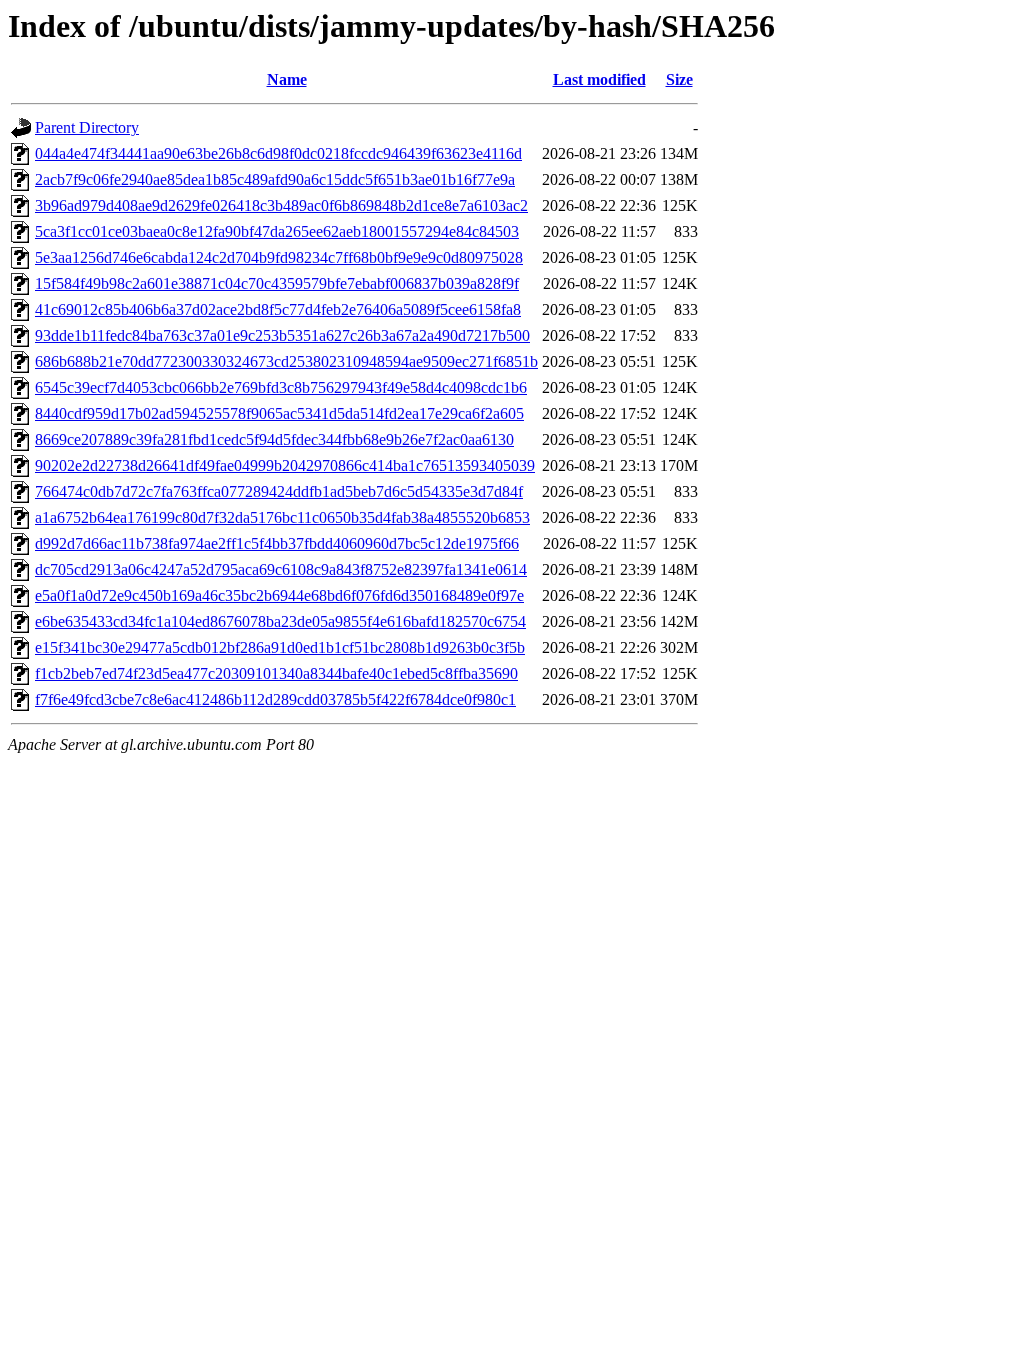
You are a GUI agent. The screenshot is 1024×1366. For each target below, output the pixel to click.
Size (679, 79)
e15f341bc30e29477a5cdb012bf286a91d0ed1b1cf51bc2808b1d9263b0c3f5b (280, 647)
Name (287, 79)
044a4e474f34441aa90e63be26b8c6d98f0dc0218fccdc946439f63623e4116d (278, 153)
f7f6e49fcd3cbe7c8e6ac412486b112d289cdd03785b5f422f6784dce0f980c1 (275, 699)
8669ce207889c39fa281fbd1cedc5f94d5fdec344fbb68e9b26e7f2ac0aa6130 (274, 439)
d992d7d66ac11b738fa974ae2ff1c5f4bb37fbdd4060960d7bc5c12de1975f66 (277, 543)
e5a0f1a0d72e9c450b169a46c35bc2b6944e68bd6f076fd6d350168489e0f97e (279, 595)
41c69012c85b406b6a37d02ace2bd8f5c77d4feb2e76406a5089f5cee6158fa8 (278, 309)
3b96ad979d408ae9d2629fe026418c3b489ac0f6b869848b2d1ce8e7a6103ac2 (281, 205)
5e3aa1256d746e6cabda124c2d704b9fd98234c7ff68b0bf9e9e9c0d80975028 (279, 257)
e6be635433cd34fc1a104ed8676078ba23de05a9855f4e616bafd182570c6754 (280, 621)
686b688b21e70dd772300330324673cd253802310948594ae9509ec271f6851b (286, 361)
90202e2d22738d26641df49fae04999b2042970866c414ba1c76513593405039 (285, 465)
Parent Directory (87, 127)
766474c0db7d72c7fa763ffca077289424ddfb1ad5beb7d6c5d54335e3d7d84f (279, 491)
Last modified (599, 79)
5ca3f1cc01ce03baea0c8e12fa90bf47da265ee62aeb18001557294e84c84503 (277, 231)
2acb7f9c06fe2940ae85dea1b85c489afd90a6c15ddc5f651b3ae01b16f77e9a (275, 179)
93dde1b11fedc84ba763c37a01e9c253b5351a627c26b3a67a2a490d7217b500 (282, 335)
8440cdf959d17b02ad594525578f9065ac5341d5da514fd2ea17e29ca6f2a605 (279, 413)
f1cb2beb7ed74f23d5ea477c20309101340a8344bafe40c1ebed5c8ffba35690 (276, 673)
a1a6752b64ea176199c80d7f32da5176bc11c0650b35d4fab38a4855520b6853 (282, 517)
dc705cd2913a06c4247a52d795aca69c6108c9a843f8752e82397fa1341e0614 (281, 569)
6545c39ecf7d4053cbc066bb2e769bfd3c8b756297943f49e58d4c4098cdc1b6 (281, 387)
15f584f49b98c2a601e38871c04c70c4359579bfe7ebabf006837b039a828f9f (277, 283)
